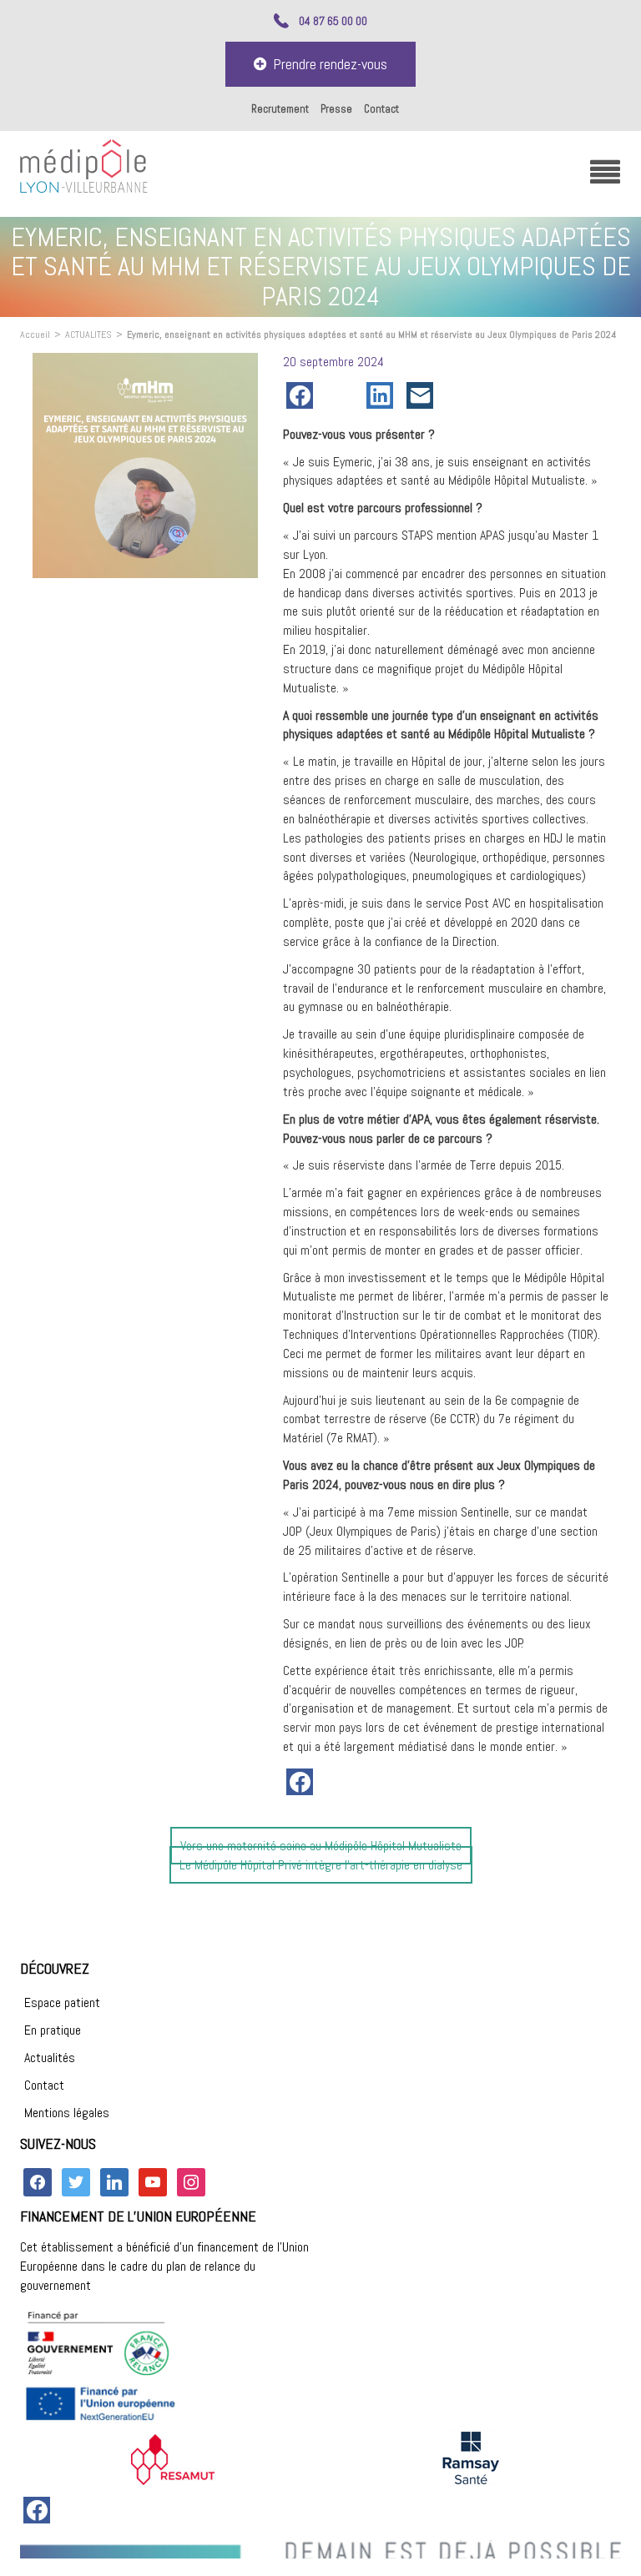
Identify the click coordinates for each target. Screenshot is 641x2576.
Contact (381, 109)
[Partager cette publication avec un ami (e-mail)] (423, 395)
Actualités (50, 2058)
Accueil (35, 335)
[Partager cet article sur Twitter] (343, 395)
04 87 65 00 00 (333, 21)
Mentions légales (67, 2113)
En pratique (53, 2030)
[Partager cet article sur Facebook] (303, 395)
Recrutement (280, 109)
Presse (336, 109)
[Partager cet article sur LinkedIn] (383, 395)
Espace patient (62, 2002)
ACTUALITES (88, 335)
